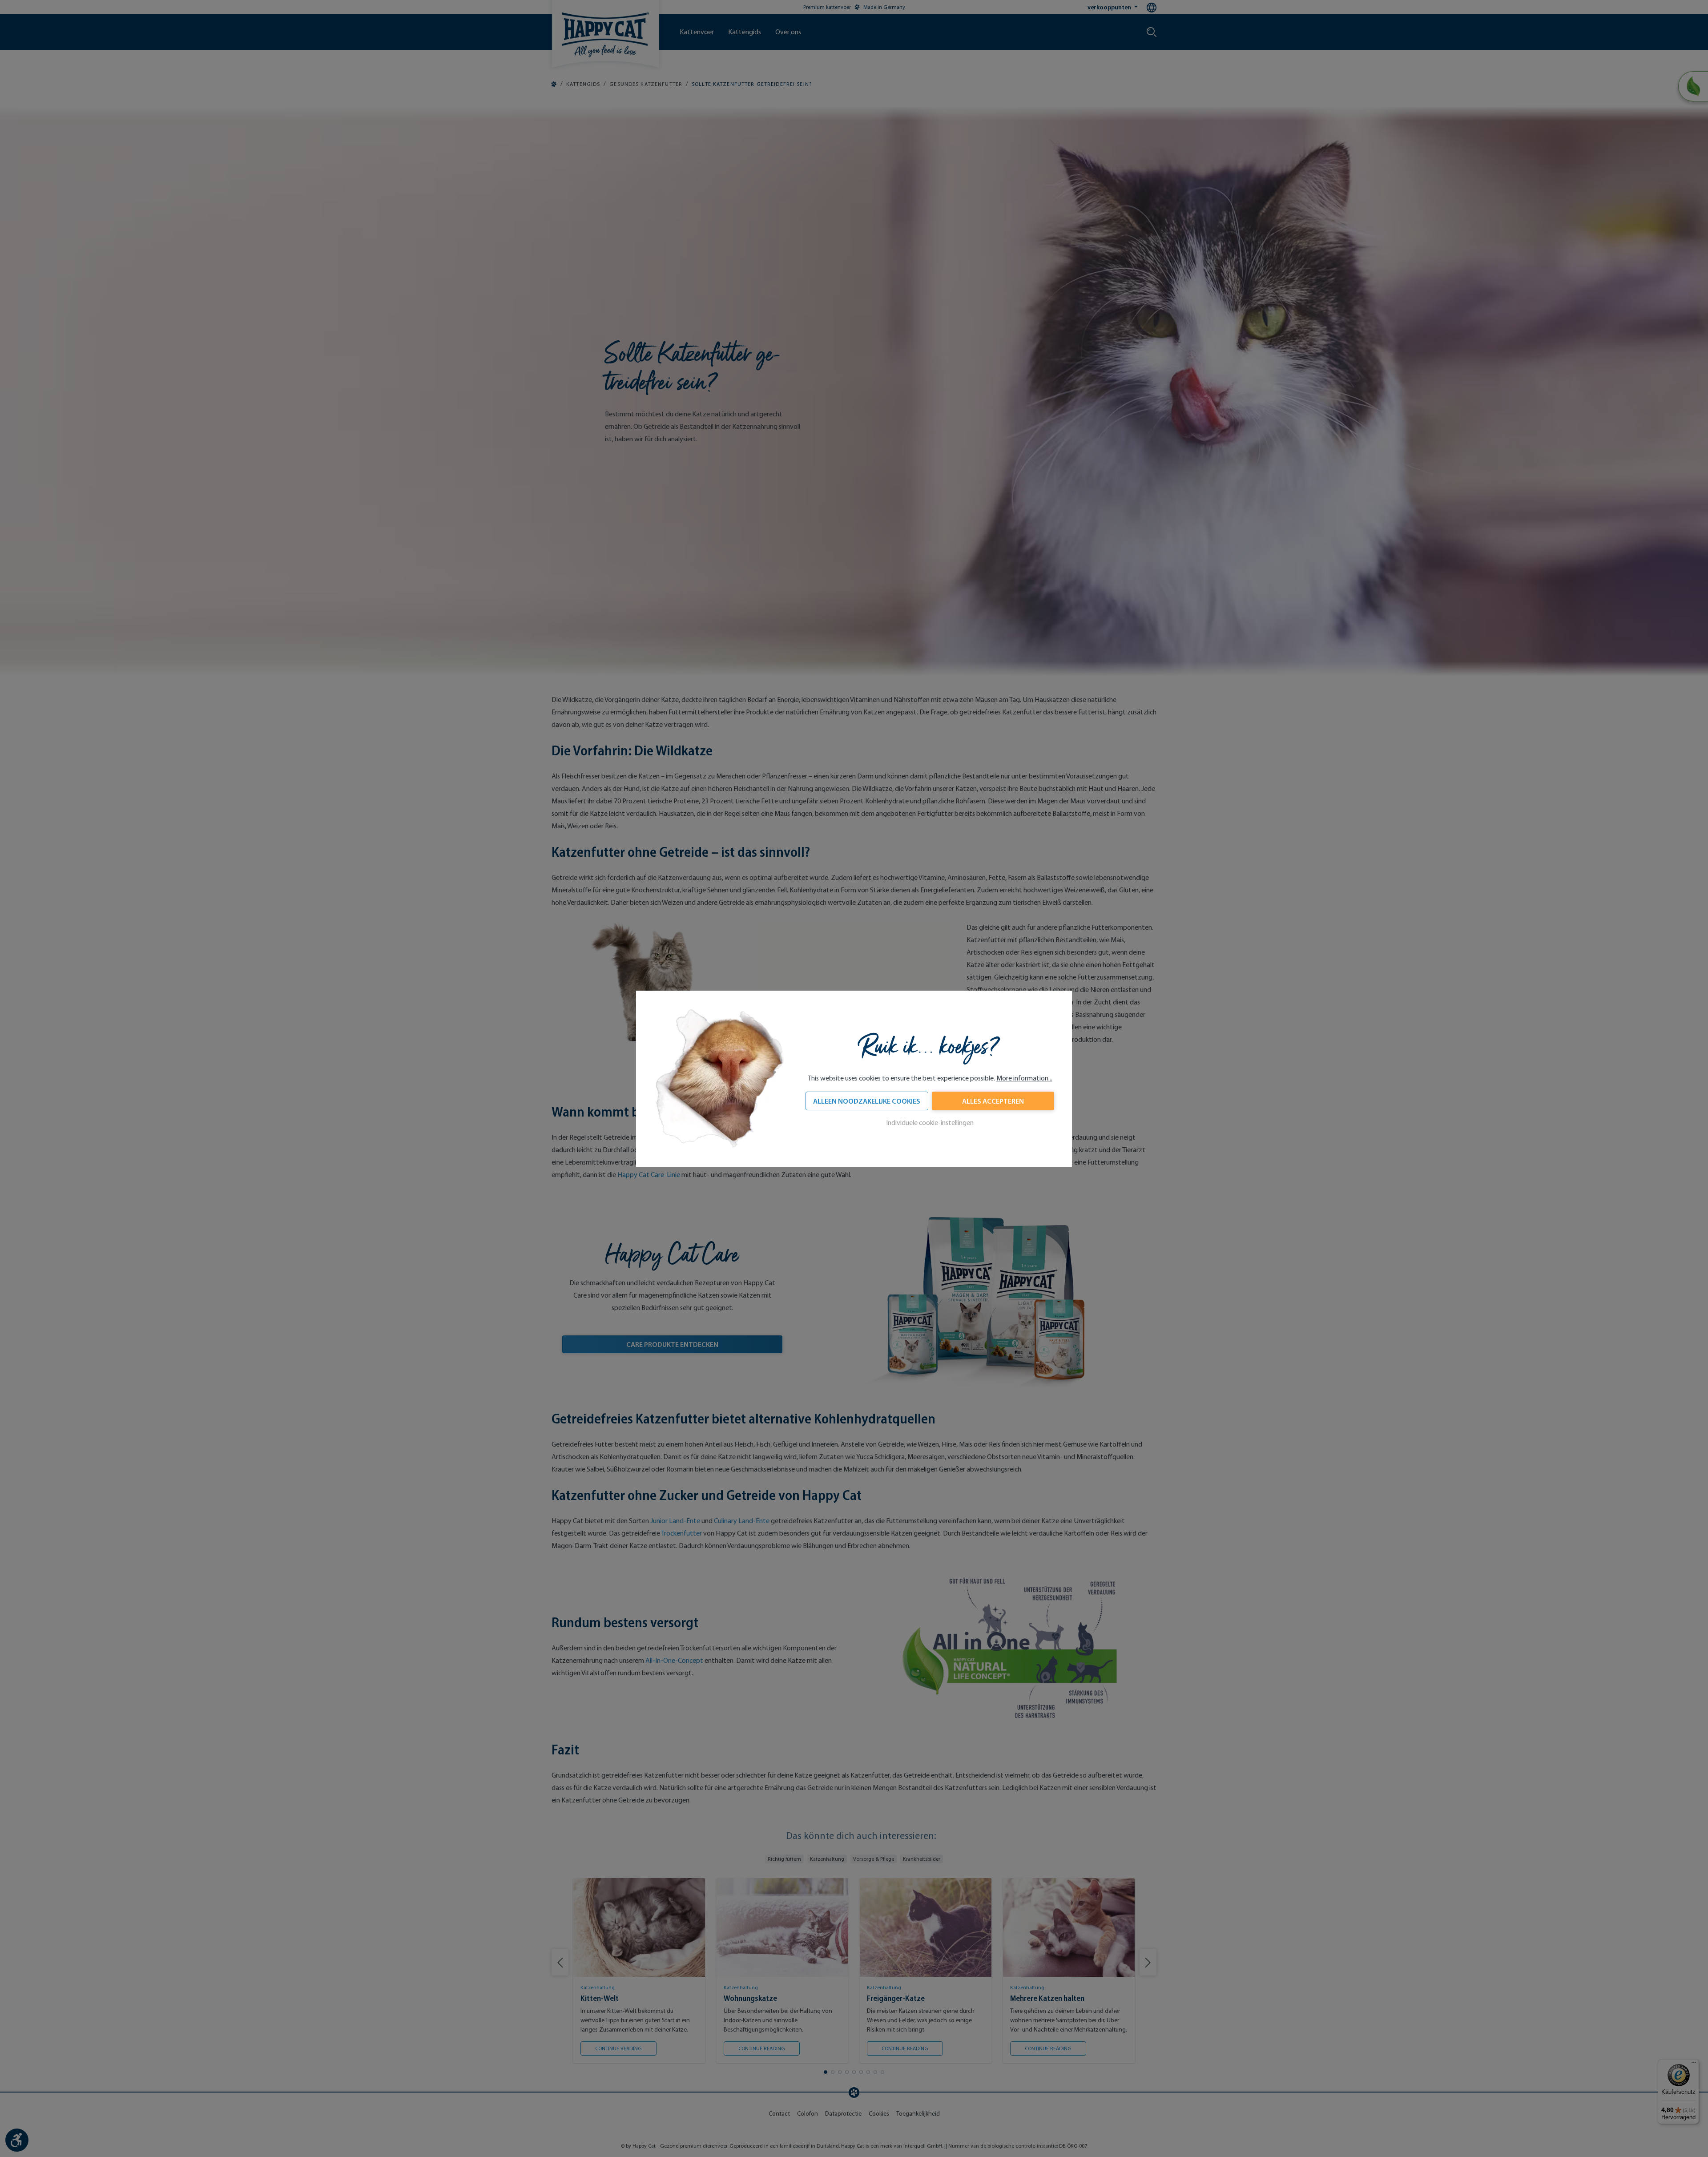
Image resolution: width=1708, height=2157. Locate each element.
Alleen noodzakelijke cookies (867, 1101)
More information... (1024, 1078)
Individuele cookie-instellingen (930, 1123)
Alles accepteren (993, 1101)
